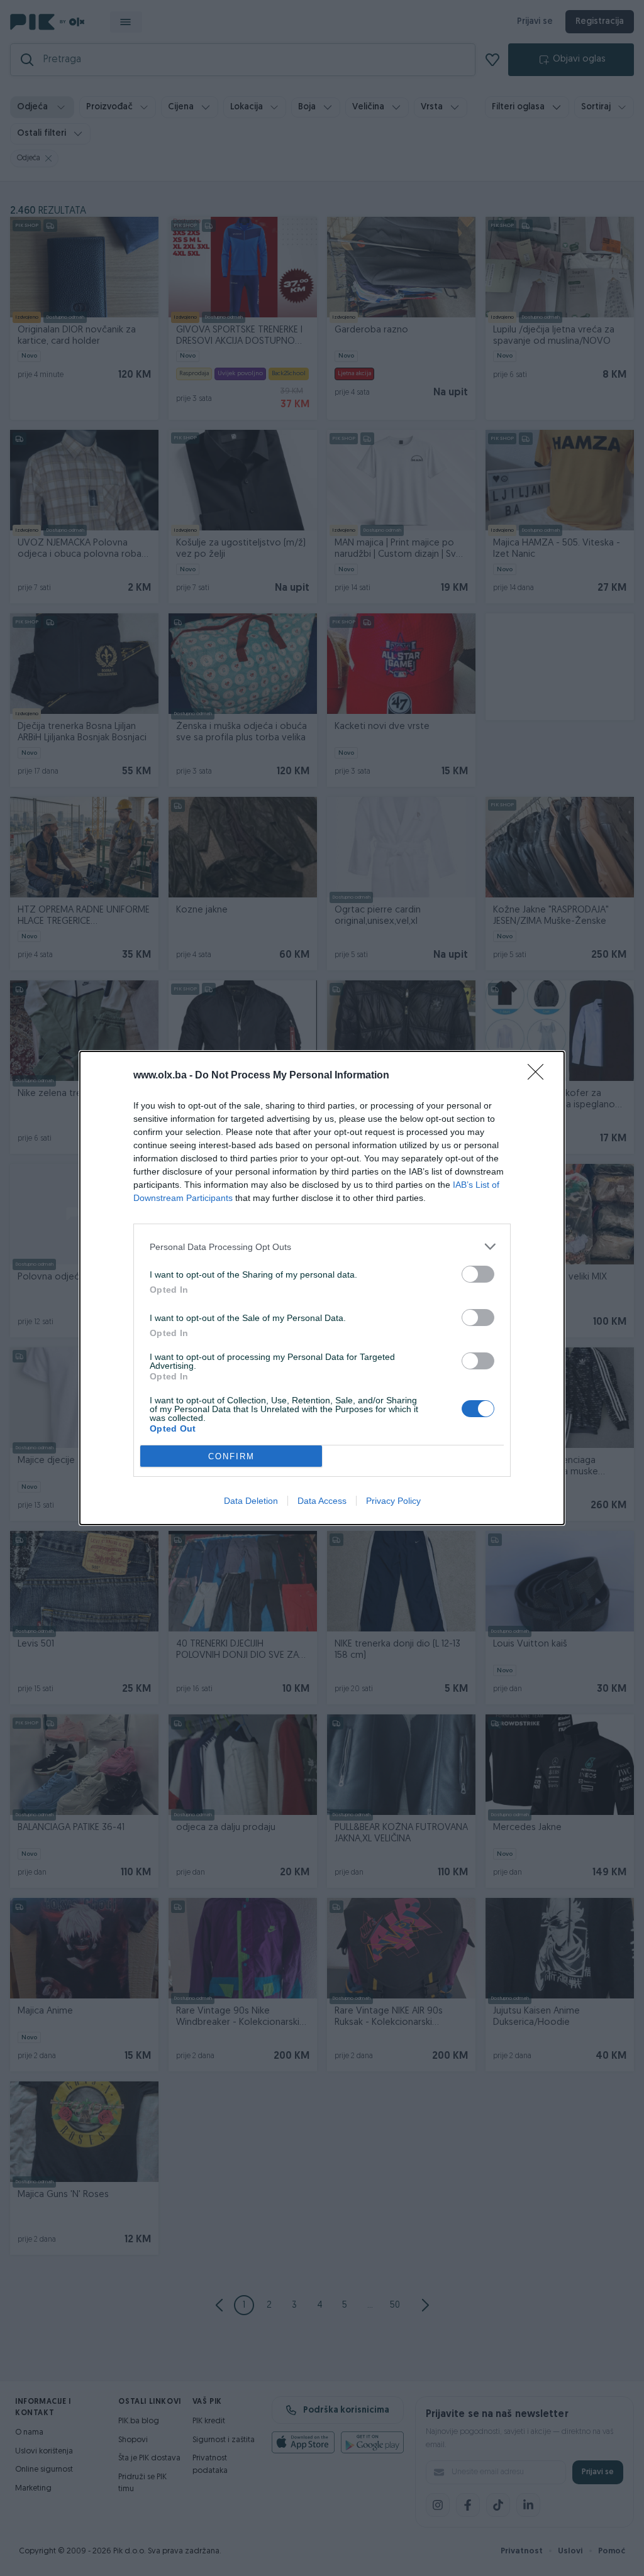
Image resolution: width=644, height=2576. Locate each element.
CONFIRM (231, 1456)
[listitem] (322, 1247)
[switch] (478, 1274)
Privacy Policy (393, 1501)
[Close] (540, 1076)
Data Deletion (251, 1501)
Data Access (322, 1501)
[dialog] (322, 1288)
